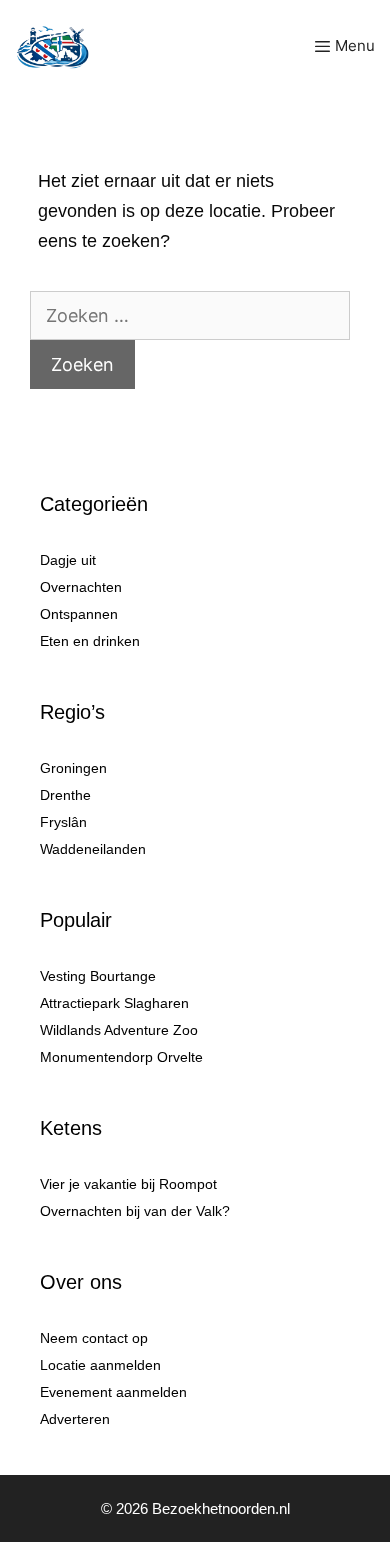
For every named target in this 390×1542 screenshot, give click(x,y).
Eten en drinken (90, 641)
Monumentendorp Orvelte (121, 1057)
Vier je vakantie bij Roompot (128, 1184)
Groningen (73, 768)
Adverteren (75, 1419)
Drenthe (65, 795)
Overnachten (81, 587)
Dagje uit (68, 560)
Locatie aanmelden (100, 1365)
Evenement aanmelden (113, 1392)
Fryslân (63, 822)
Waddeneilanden (93, 849)
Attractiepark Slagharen (114, 1003)
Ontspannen (79, 614)
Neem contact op (94, 1338)
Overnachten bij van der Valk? (135, 1211)
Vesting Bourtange (98, 976)
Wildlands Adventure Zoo (119, 1030)
